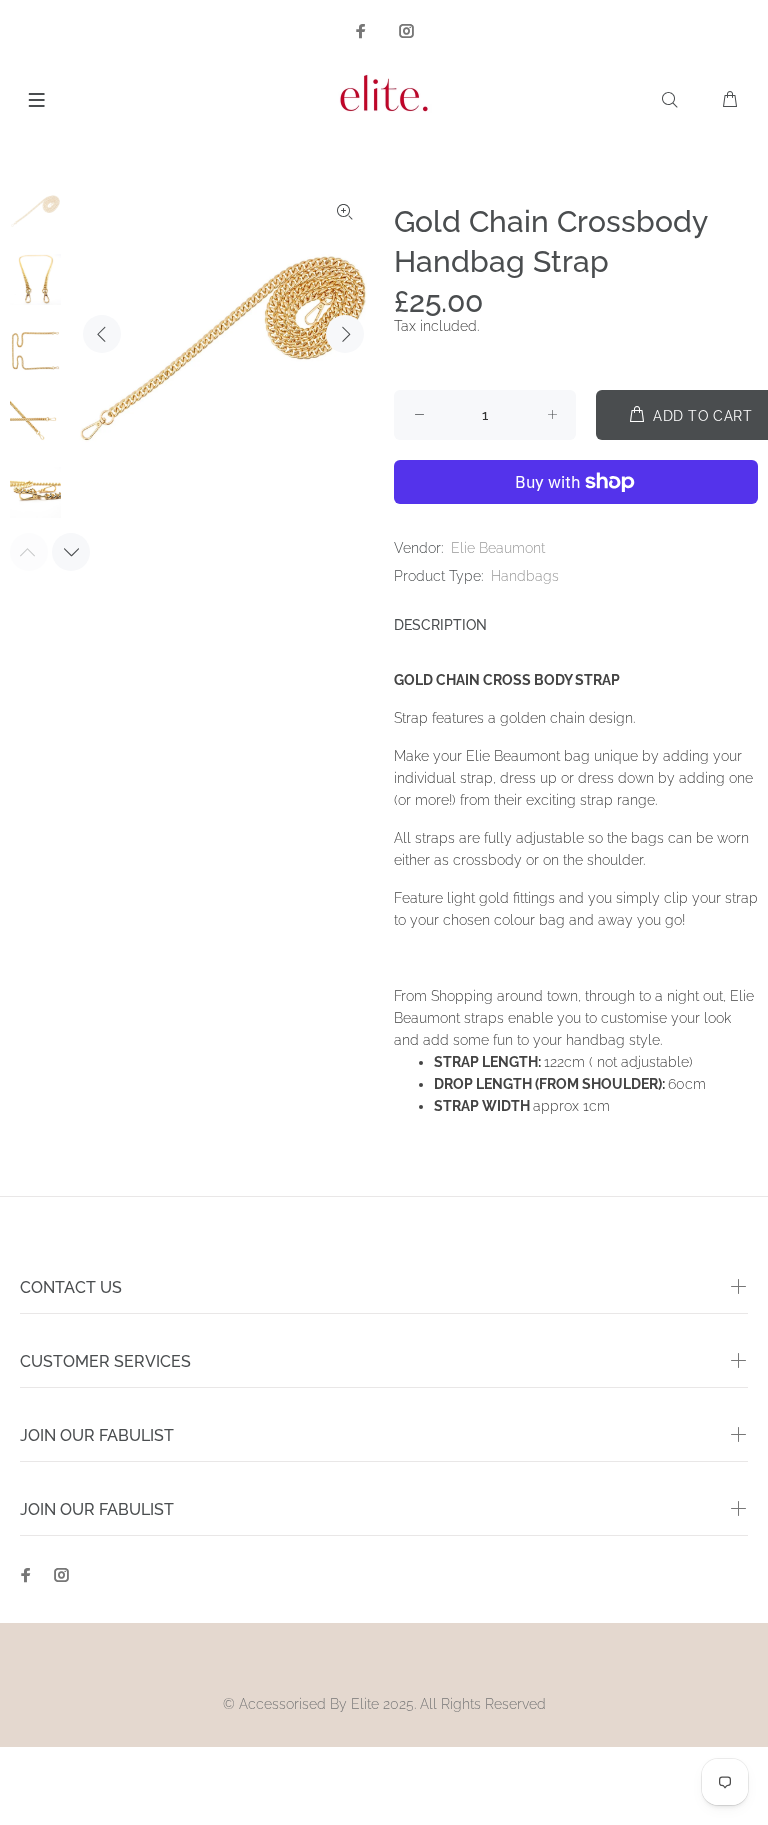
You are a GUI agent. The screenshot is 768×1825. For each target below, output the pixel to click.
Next (345, 334)
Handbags (525, 576)
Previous (102, 334)
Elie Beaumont (498, 548)
